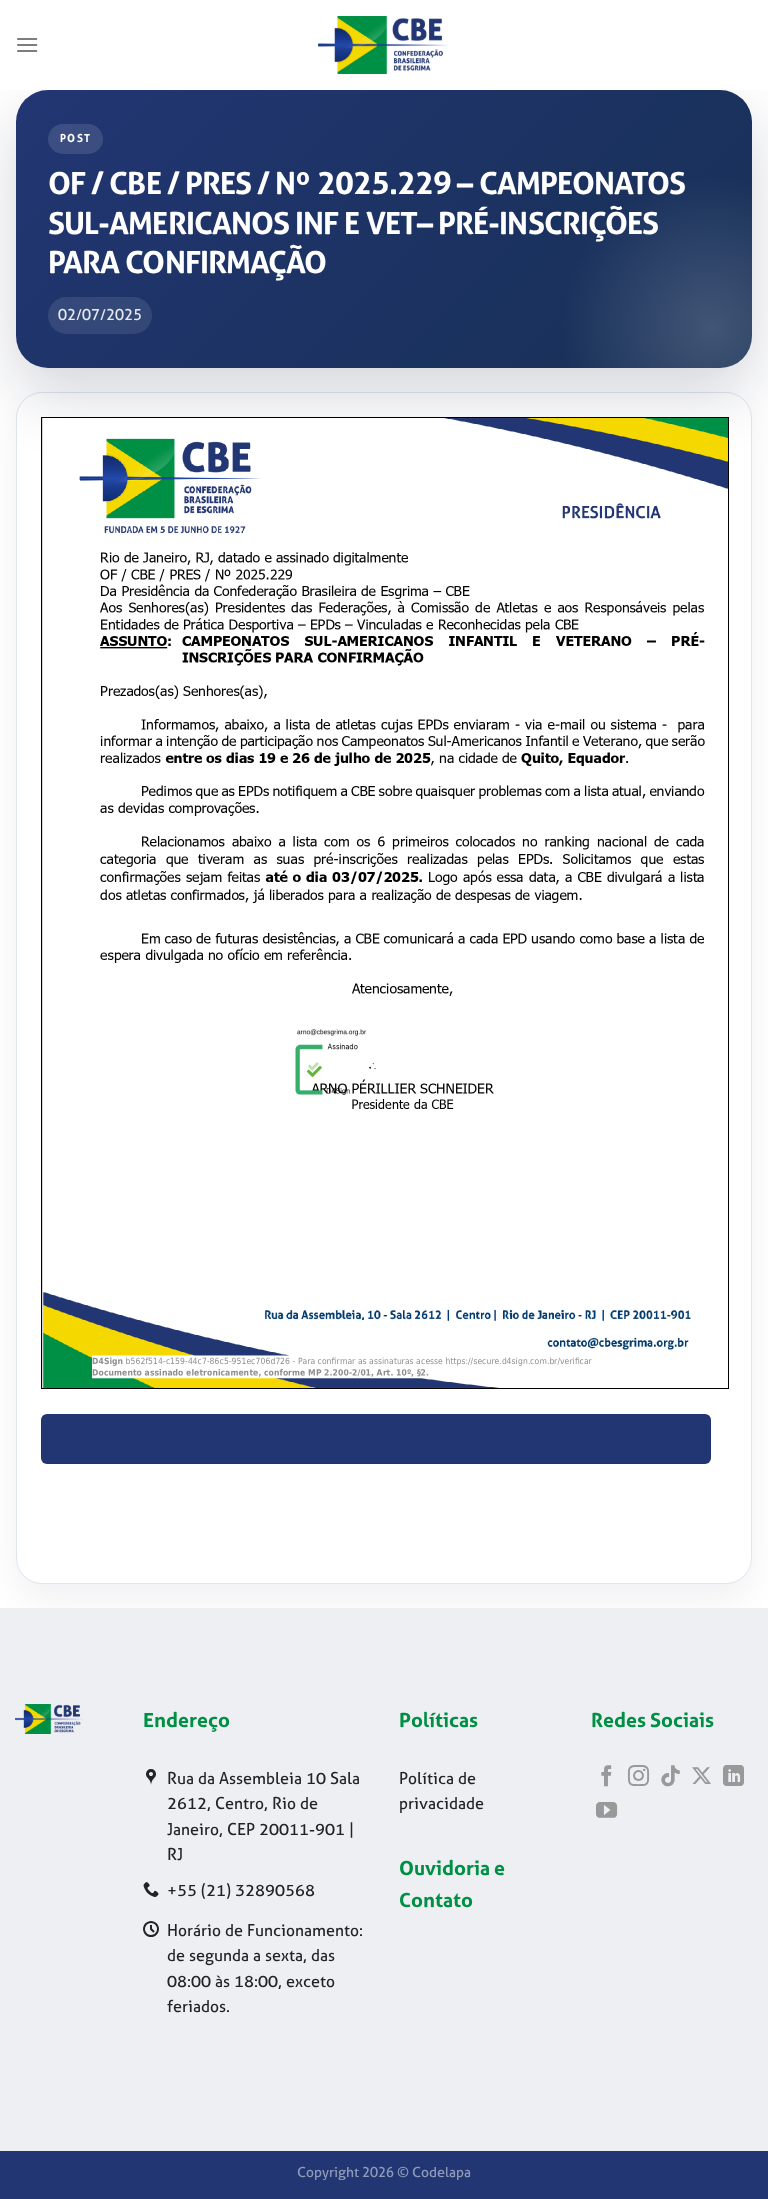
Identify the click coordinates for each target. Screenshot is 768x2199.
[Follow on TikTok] (670, 1777)
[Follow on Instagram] (638, 1777)
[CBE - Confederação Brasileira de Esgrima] (384, 45)
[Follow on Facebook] (606, 1777)
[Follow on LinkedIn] (733, 1777)
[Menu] (27, 44)
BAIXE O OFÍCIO (376, 1438)
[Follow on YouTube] (606, 1811)
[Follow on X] (701, 1777)
